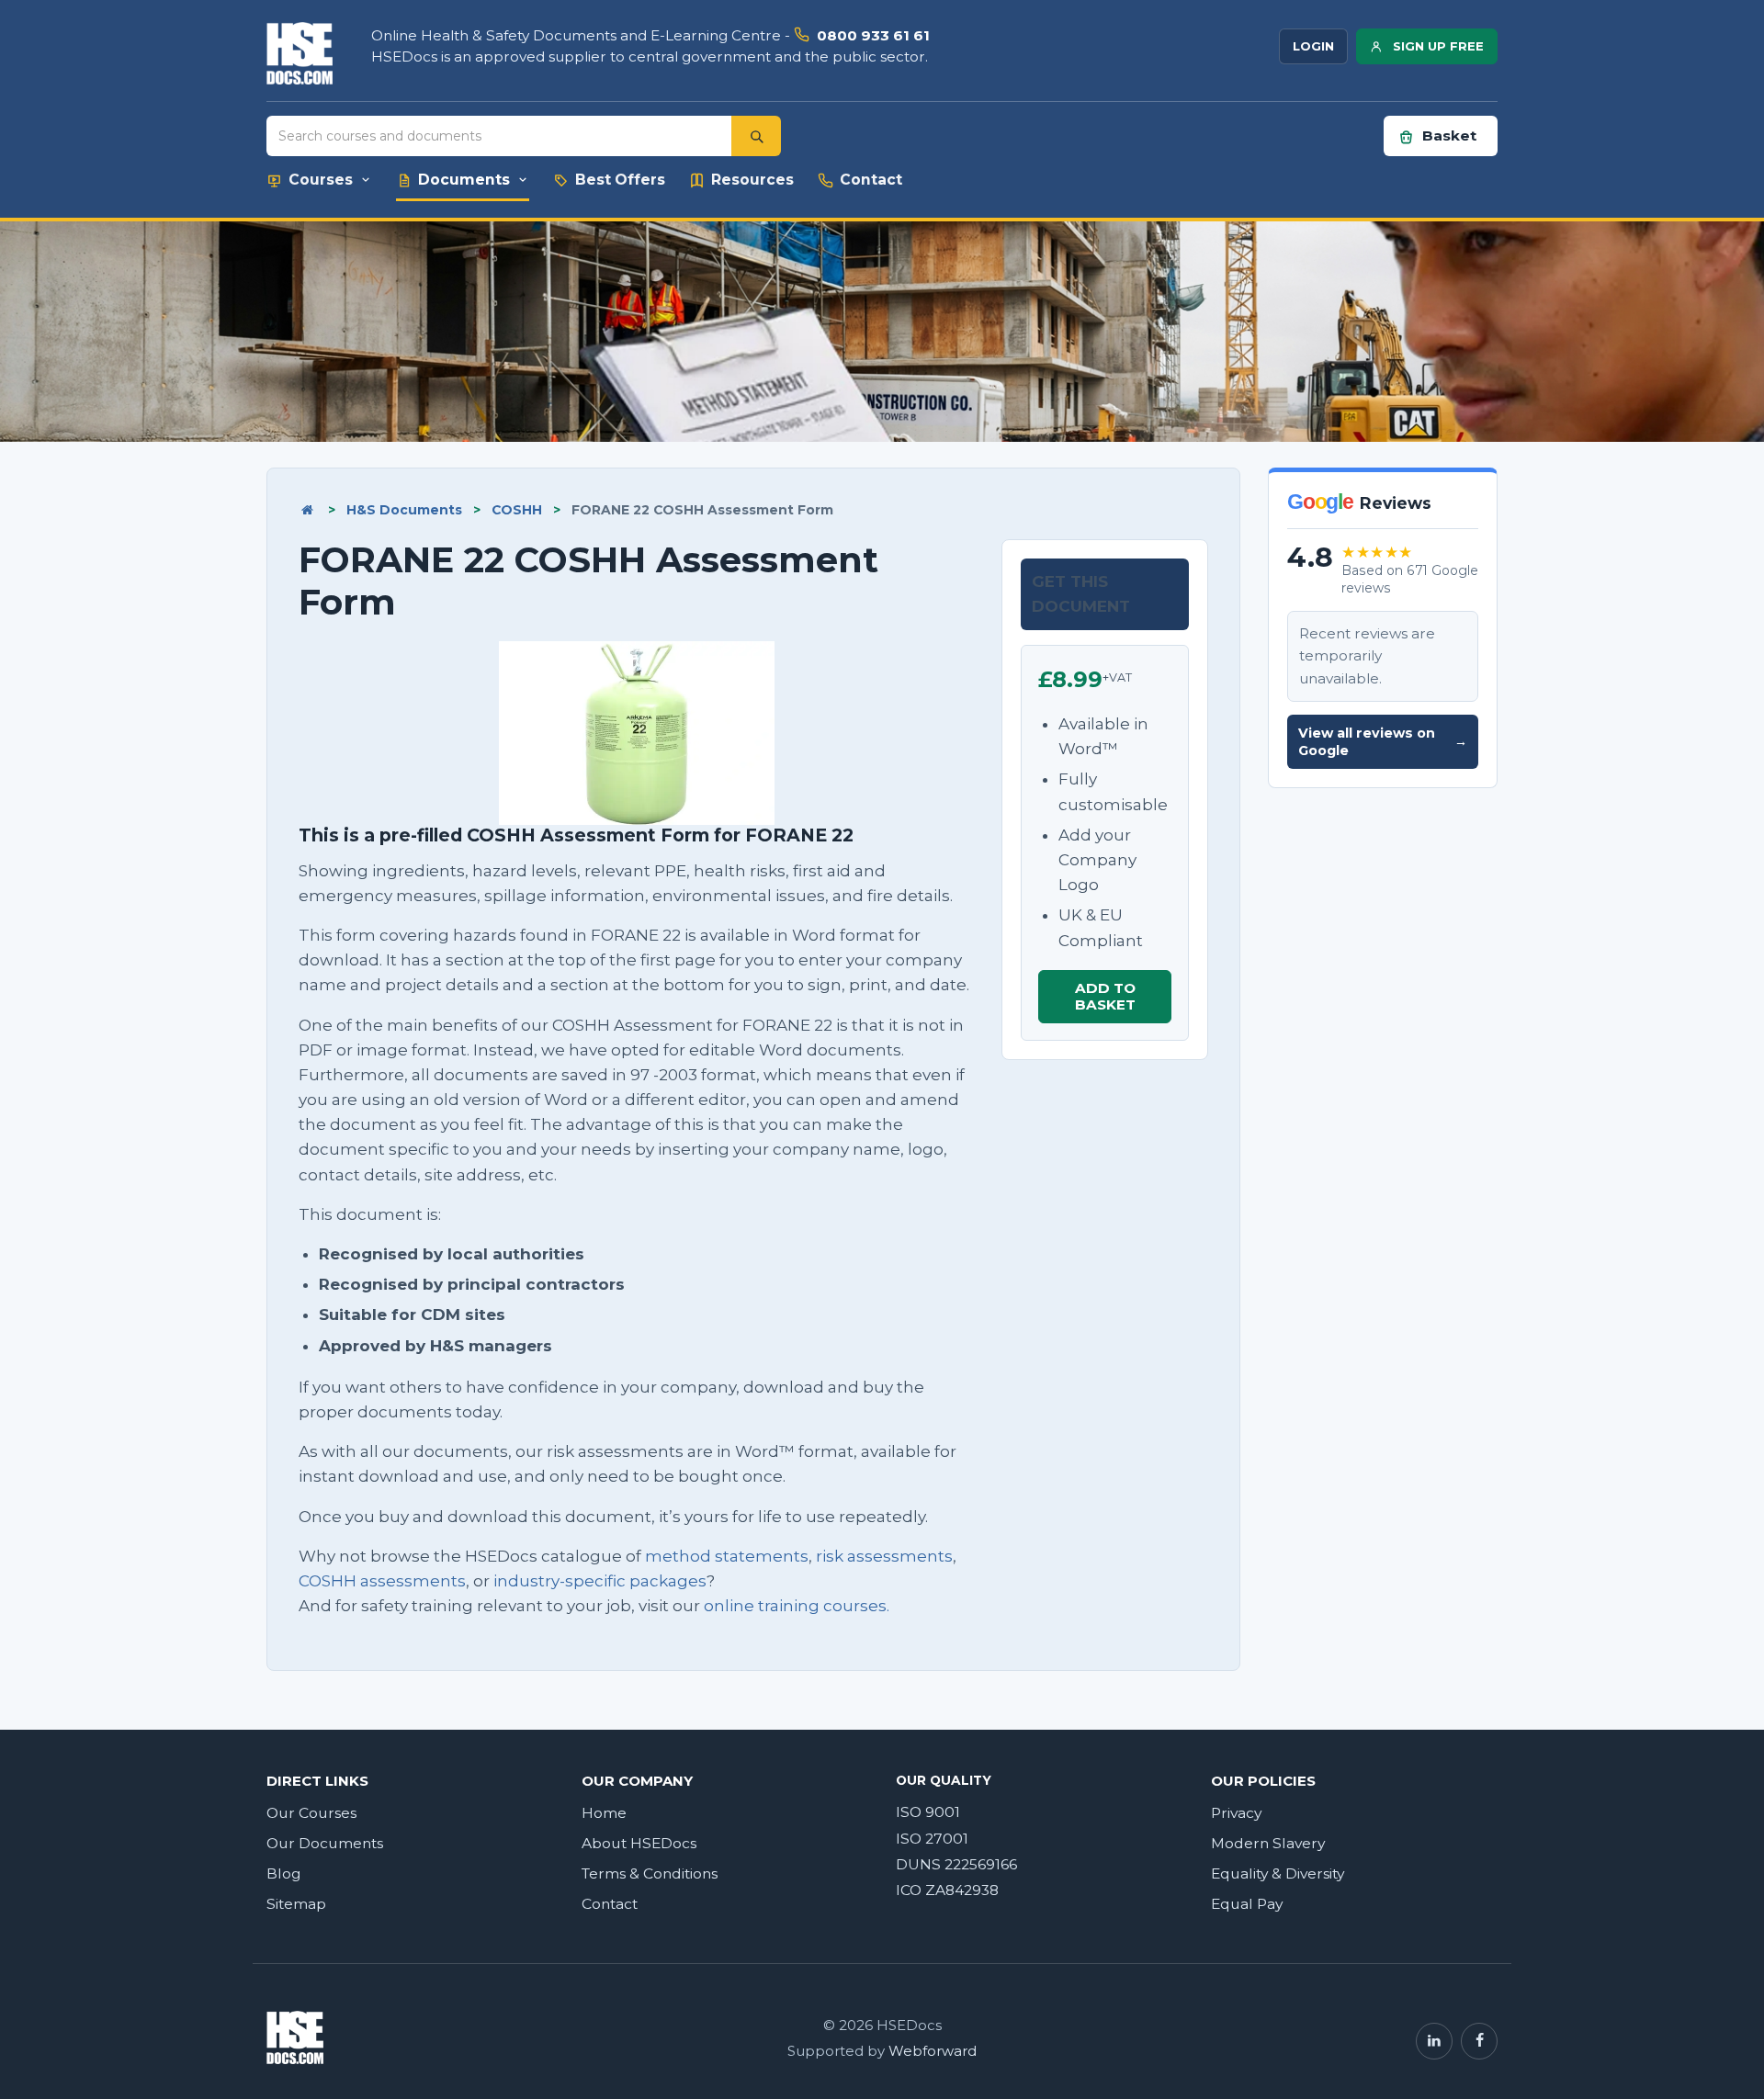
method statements (727, 1556)
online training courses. (797, 1606)
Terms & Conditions (650, 1873)
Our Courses (311, 1813)
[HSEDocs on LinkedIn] (1434, 2041)
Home (604, 1813)
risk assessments (884, 1556)
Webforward (933, 2051)
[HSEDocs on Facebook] (1479, 2041)
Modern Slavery (1268, 1843)
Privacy (1236, 1813)
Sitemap (296, 1904)
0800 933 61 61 (873, 35)
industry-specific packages (600, 1581)
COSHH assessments (382, 1581)
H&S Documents (404, 510)
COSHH (517, 510)
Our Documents (325, 1843)
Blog (284, 1873)
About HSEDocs (639, 1843)
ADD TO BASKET (1105, 996)
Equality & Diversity (1278, 1873)
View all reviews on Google (1383, 742)
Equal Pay (1247, 1904)
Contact (610, 1904)
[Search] (756, 136)
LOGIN (1313, 46)
